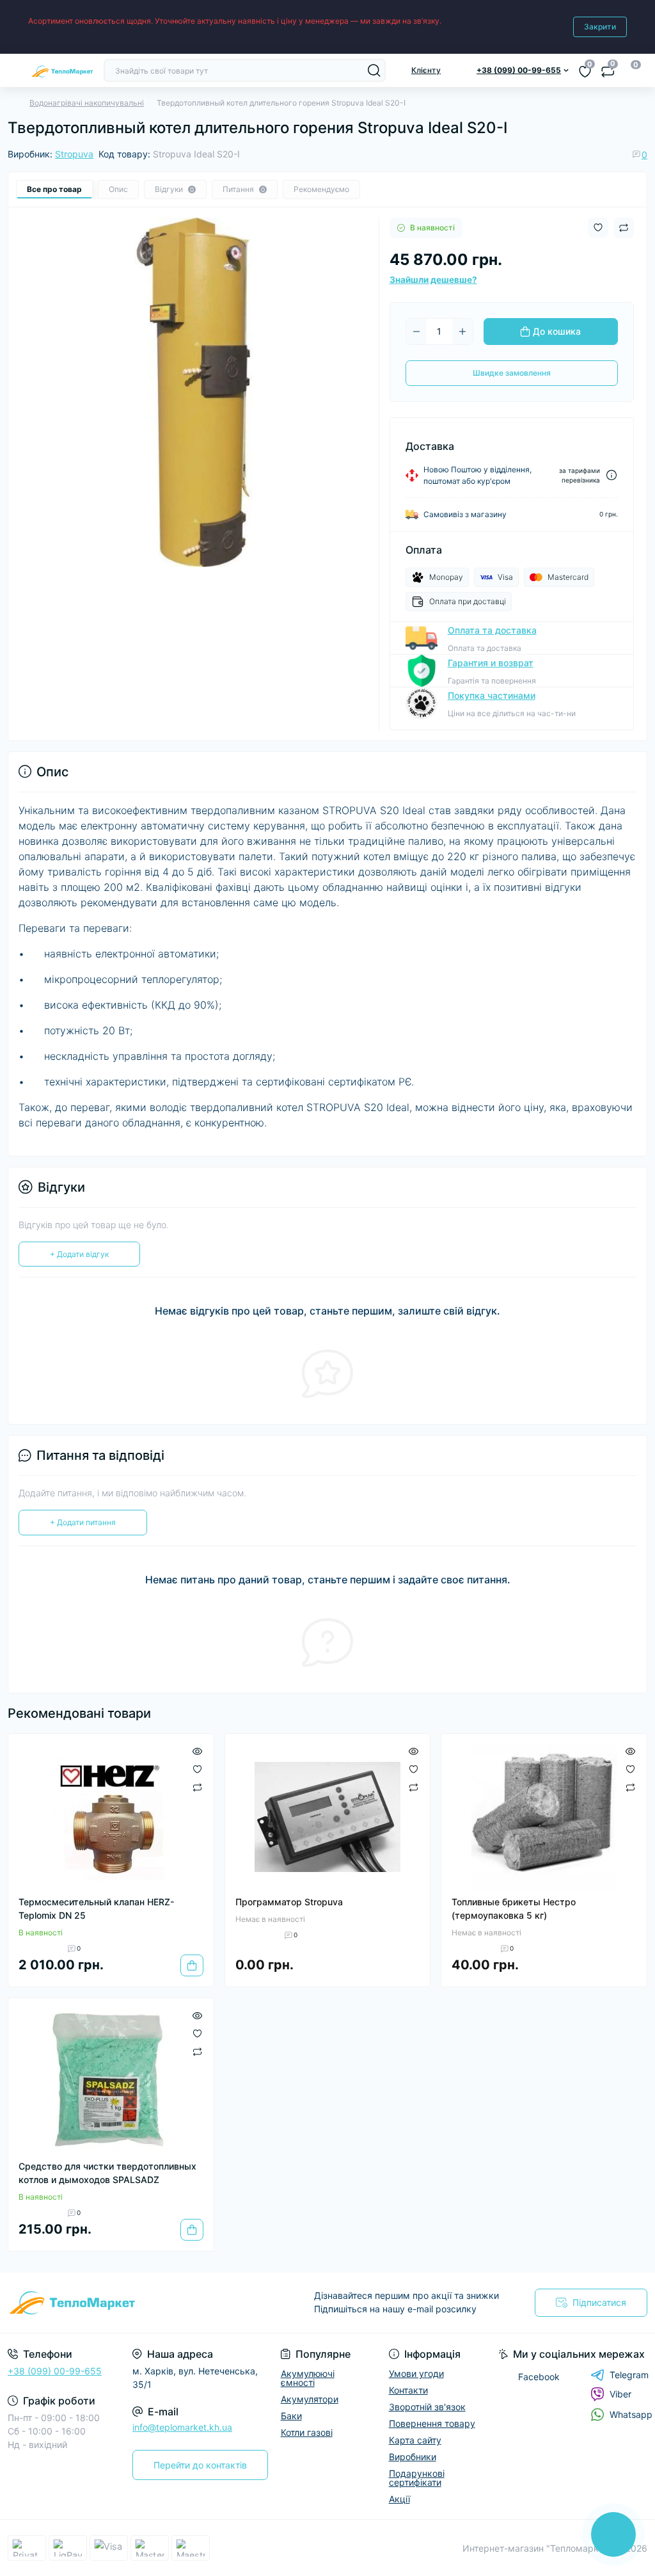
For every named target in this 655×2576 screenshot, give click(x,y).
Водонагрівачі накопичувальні (87, 103)
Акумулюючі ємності (308, 2378)
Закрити (600, 27)
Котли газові (307, 2432)
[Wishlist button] (598, 228)
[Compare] (197, 1787)
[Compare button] (624, 228)
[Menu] (14, 70)
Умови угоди (416, 2373)
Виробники (413, 2457)
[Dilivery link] (612, 475)
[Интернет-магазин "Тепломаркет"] (109, 2303)
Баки (291, 2416)
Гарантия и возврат (491, 663)
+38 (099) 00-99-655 (55, 2371)
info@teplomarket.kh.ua (182, 2427)
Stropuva (74, 154)
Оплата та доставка (492, 630)
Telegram (629, 2375)
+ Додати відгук (79, 1254)
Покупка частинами (492, 695)
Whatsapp (631, 2414)
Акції (399, 2499)
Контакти (408, 2390)
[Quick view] (197, 1750)
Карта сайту (415, 2440)
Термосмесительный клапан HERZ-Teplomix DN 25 (96, 1908)
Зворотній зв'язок (427, 2407)
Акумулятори (310, 2399)
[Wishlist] (197, 1768)
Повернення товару (432, 2423)
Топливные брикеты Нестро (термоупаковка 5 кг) (514, 1908)
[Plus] (462, 332)
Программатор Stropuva (289, 1902)
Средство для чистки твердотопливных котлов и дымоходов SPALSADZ (107, 2173)
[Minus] (416, 332)
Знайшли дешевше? (433, 280)
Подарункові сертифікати (417, 2478)
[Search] (374, 70)
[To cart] (192, 1965)
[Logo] (62, 70)
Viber (620, 2394)
